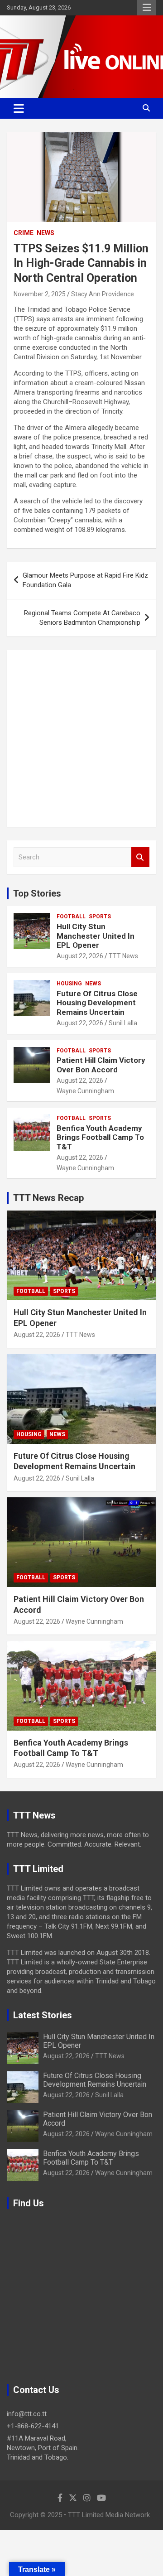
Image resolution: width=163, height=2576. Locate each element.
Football (71, 917)
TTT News (123, 956)
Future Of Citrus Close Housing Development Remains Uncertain (97, 1003)
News (46, 233)
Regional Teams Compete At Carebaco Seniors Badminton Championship (82, 618)
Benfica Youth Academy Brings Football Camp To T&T (100, 1137)
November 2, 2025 (40, 294)
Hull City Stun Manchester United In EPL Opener (96, 936)
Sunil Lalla (123, 1023)
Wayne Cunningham (85, 1091)
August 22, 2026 (80, 956)
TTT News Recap (48, 1198)
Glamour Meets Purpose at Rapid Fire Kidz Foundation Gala (85, 580)
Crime (24, 233)
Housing (69, 984)
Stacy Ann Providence (103, 294)
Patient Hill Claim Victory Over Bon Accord (101, 1065)
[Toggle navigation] (19, 108)
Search (140, 857)
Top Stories (37, 893)
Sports (100, 917)
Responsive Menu (147, 8)
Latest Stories (43, 2015)
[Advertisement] (81, 738)
